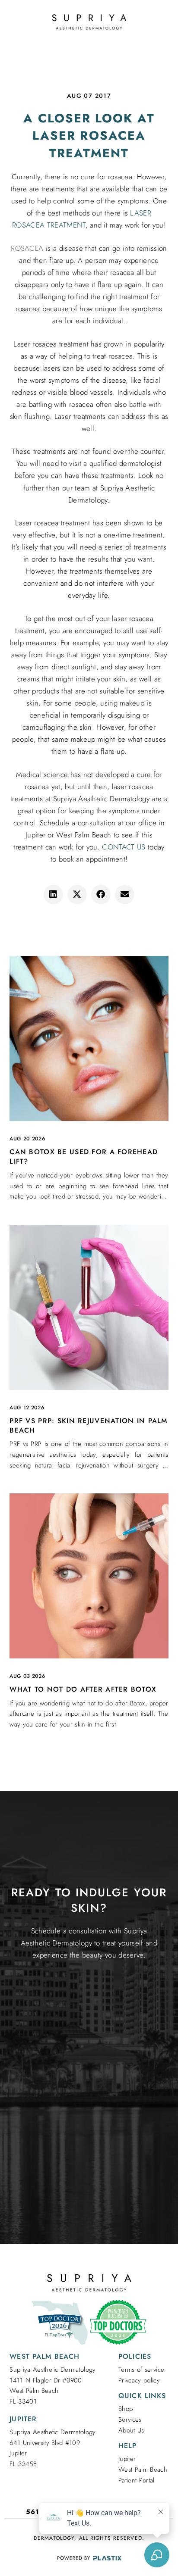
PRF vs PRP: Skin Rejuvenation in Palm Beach (88, 1425)
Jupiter (127, 2459)
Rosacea (27, 248)
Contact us (124, 847)
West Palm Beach (143, 2470)
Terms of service (141, 2370)
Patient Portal (136, 2480)
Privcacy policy (139, 2380)
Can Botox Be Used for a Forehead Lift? (84, 1157)
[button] (53, 895)
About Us (131, 2430)
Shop (126, 2409)
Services (130, 2420)
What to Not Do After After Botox (83, 1689)
